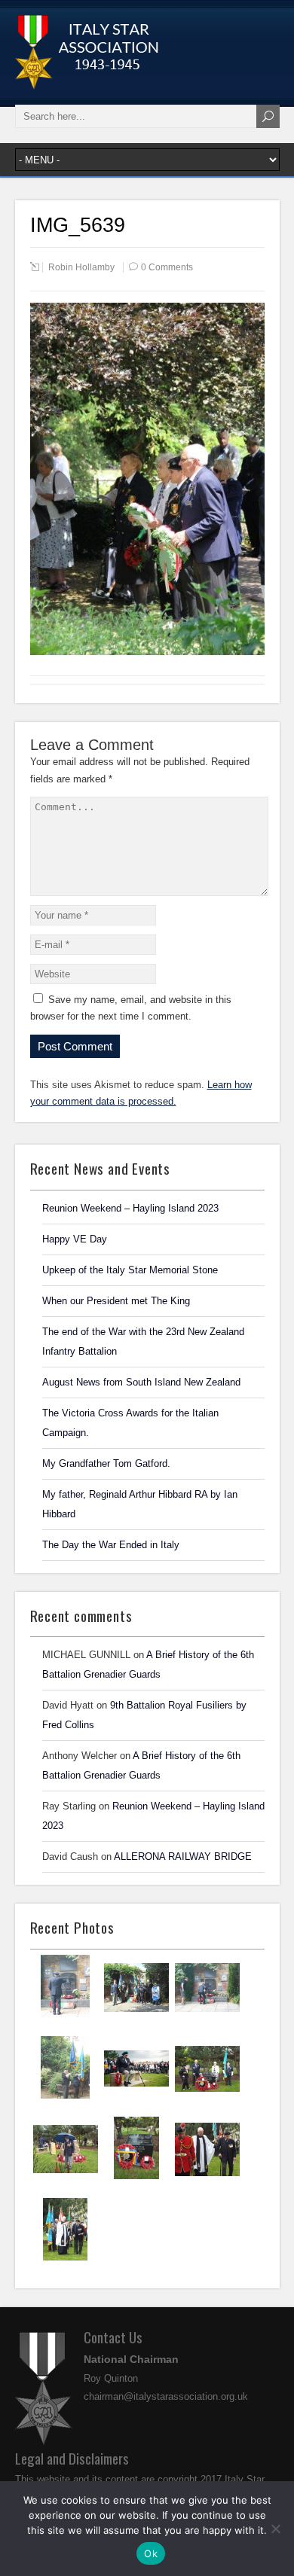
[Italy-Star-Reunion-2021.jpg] (65, 2016)
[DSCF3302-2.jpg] (207, 2098)
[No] (275, 2529)
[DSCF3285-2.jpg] (207, 2178)
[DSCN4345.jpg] (136, 2017)
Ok (151, 2553)
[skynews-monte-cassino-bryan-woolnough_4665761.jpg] (136, 2097)
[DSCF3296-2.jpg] (136, 2178)
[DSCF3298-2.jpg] (66, 2178)
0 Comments (167, 267)
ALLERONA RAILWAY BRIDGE (183, 1857)
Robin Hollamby (81, 267)
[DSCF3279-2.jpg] (65, 2259)
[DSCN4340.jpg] (207, 2017)
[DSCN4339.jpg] (65, 2097)
